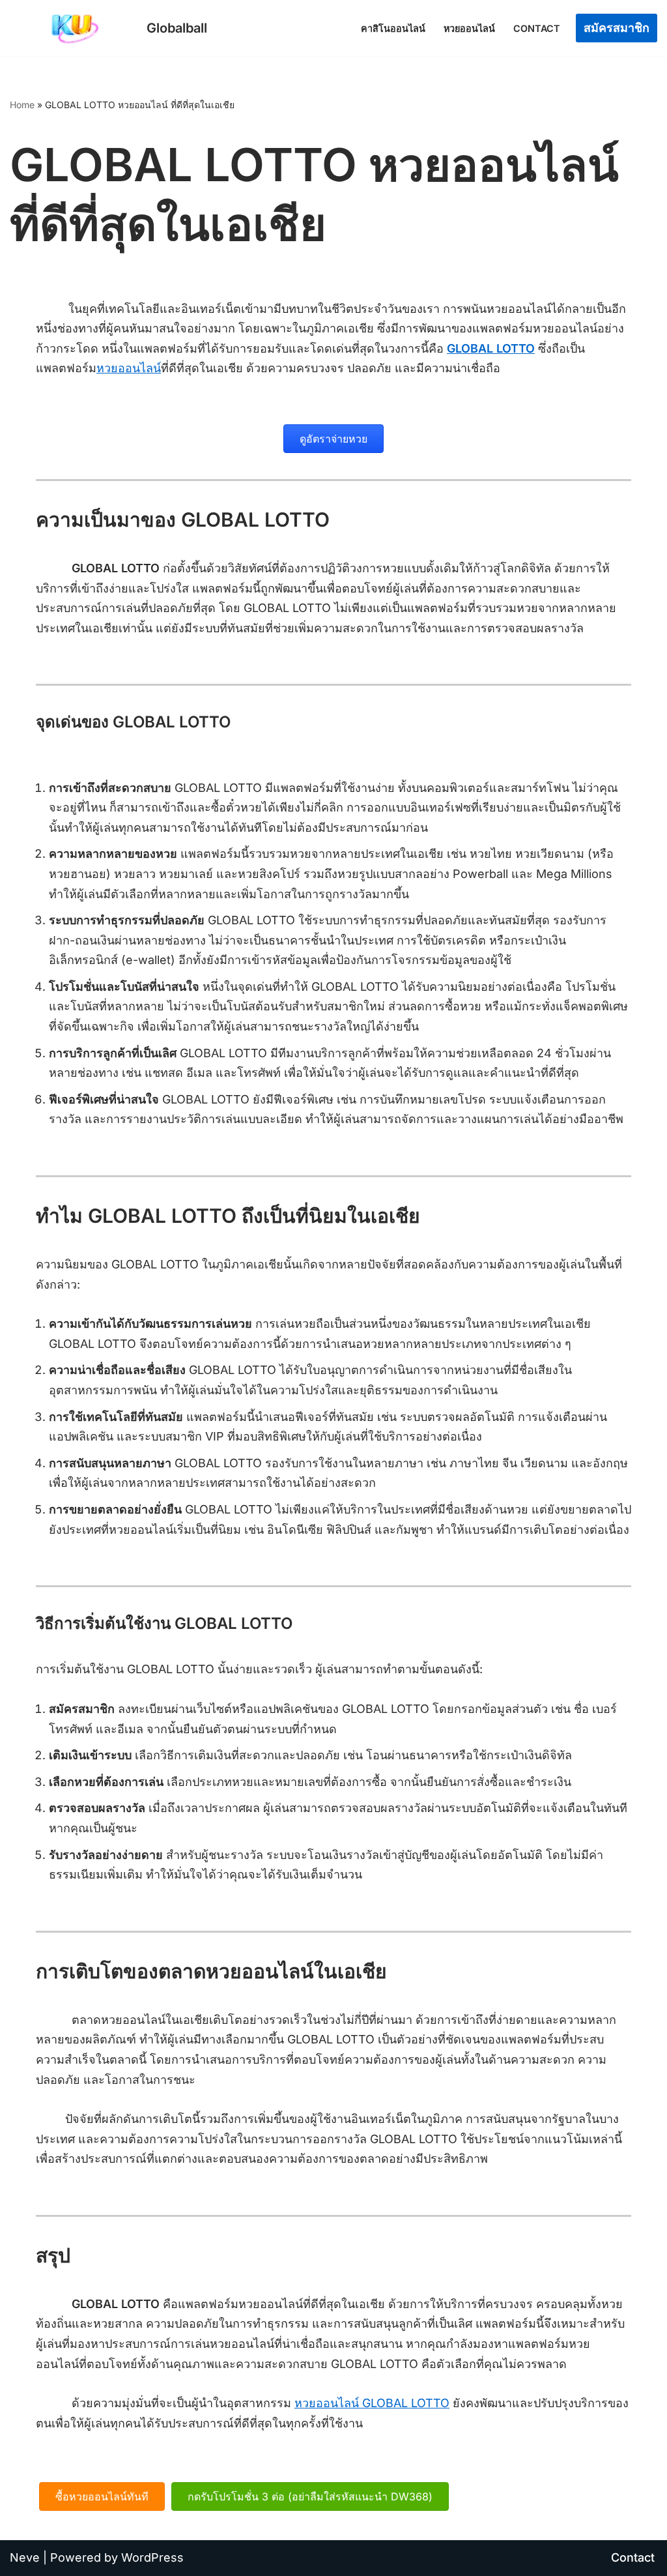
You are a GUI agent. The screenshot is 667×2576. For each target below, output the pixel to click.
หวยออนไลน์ (469, 28)
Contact (537, 28)
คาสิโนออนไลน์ (393, 28)
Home (22, 105)
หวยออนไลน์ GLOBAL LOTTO (372, 2403)
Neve (25, 2557)
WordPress (152, 2557)
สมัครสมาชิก (617, 28)
